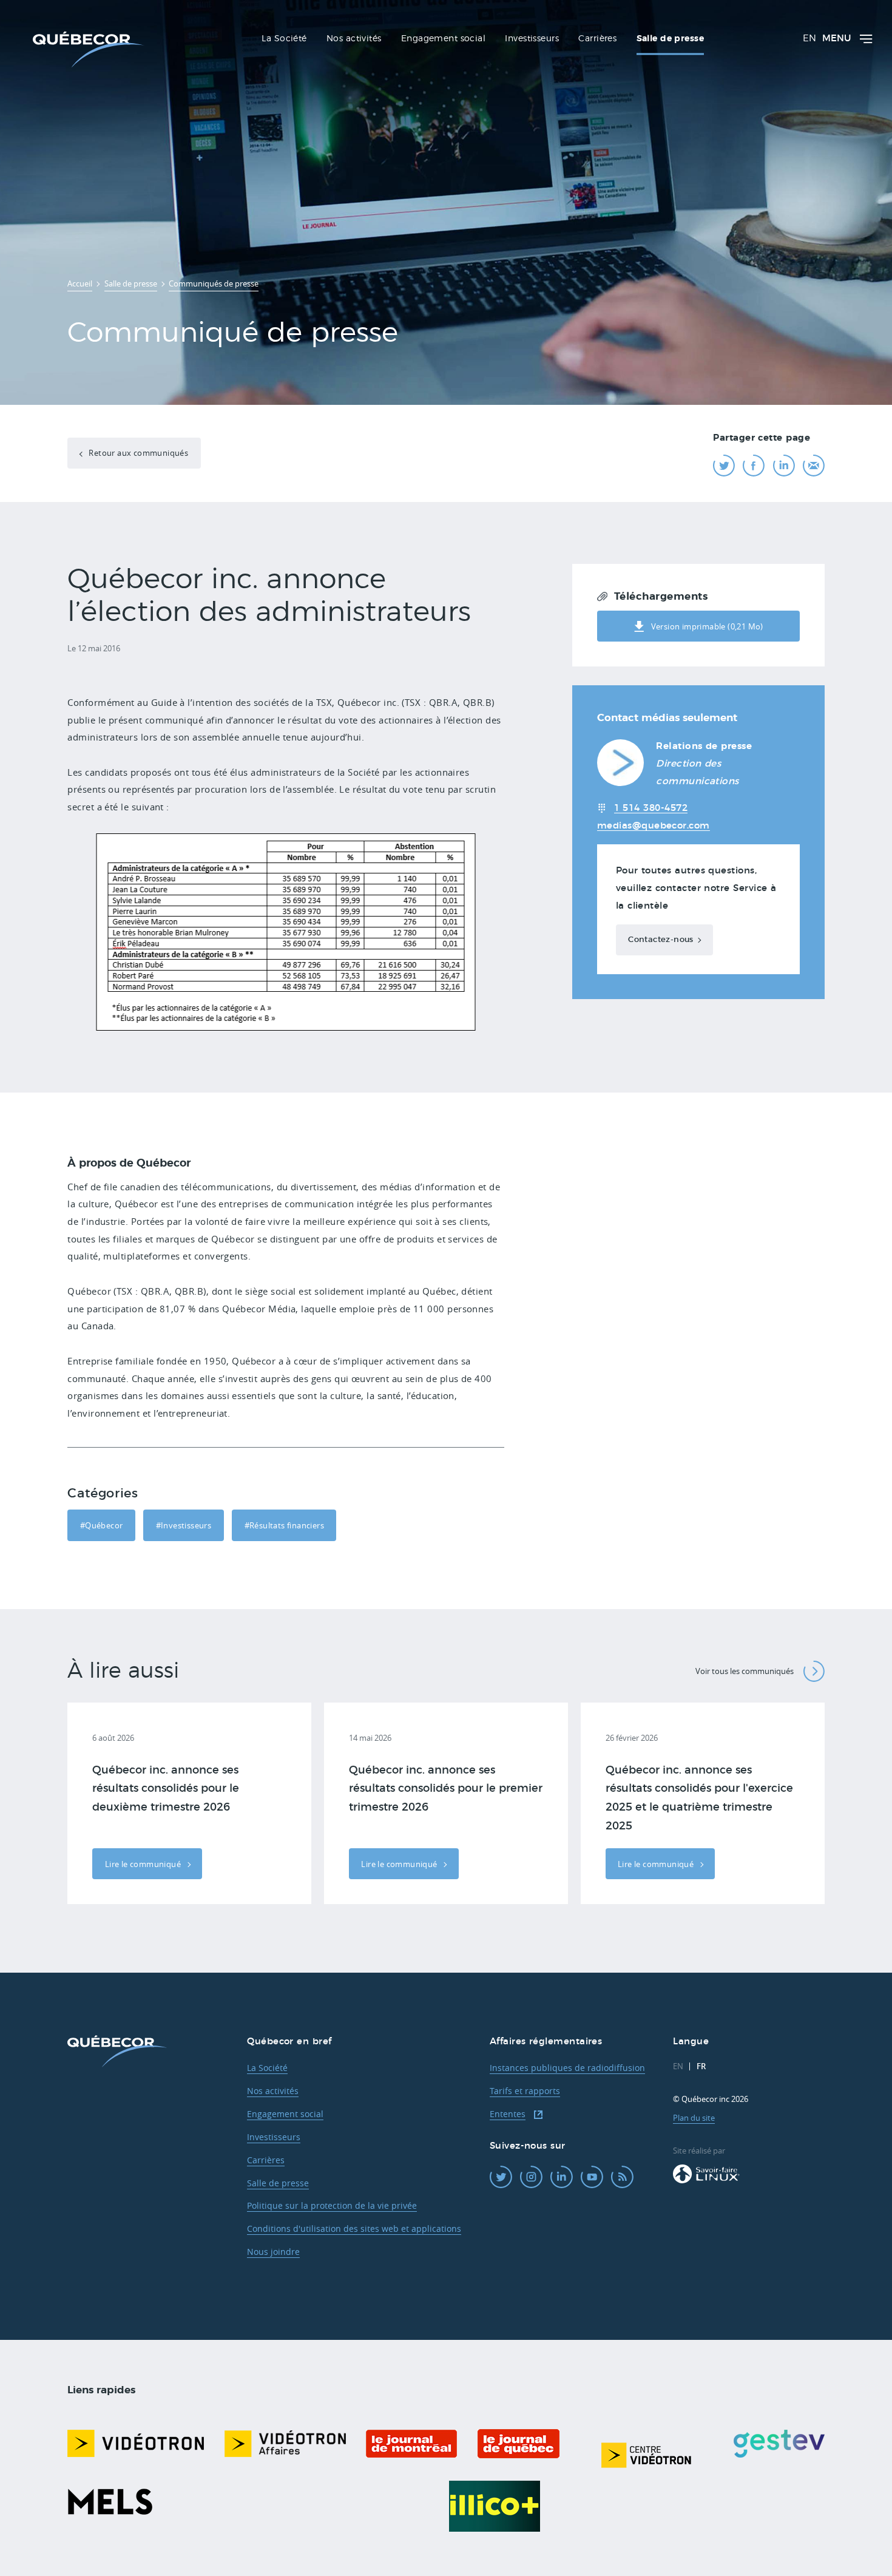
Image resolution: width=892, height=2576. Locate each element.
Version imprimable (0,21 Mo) (707, 626)
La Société (267, 2068)
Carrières (266, 2160)
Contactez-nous (661, 940)
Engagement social (285, 2114)
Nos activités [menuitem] (354, 39)
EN (809, 39)
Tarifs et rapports (525, 2091)
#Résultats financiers (284, 1525)
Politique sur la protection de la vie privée (332, 2205)
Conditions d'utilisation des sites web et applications (354, 2229)
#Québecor (102, 1525)
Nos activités (273, 2091)
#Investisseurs (184, 1525)
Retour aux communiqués (137, 453)
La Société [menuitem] (284, 39)
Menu (836, 39)
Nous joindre (273, 2252)
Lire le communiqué (144, 1864)
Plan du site (694, 2118)
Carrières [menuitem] (597, 39)
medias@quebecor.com (654, 826)
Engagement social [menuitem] (443, 39)
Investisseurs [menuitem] (532, 39)
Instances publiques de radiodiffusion (567, 2068)
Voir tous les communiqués (745, 1671)
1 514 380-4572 (651, 808)
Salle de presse (278, 2183)
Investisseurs (274, 2137)
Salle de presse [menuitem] (670, 39)
